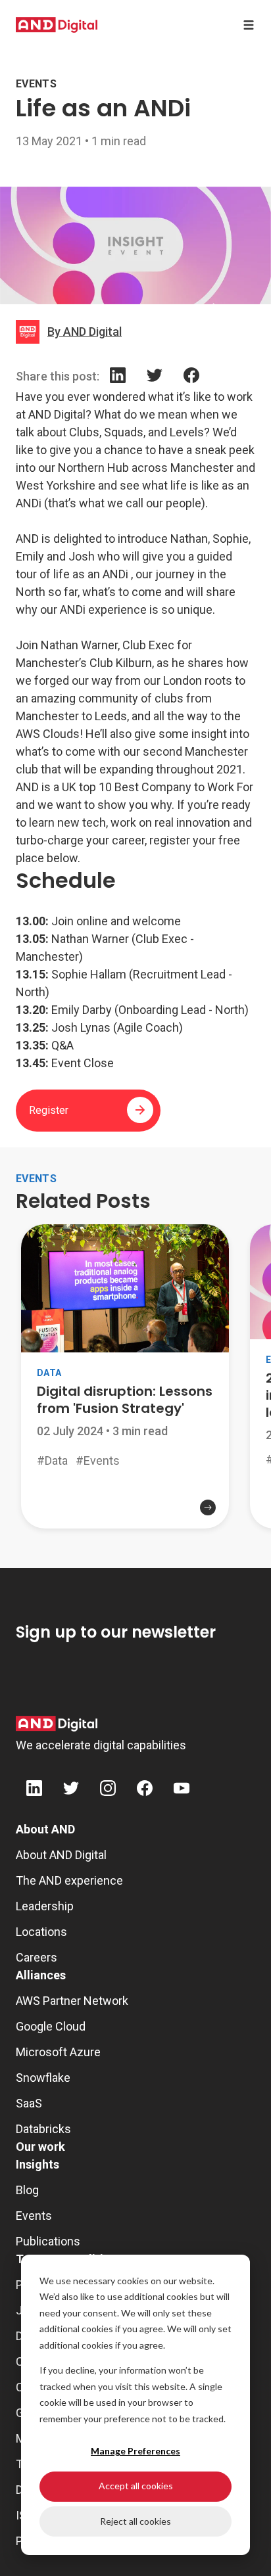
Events (34, 2216)
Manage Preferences (135, 2451)
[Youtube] (182, 1790)
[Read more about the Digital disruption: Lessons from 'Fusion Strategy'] (125, 1506)
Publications (48, 2241)
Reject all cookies (135, 2521)
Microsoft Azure (58, 2052)
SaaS (29, 2103)
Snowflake (43, 2078)
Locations (41, 1932)
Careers (37, 1957)
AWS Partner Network (72, 2001)
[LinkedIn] (118, 378)
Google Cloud (51, 2026)
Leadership (45, 1906)
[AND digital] (57, 25)
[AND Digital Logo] (57, 1724)
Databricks (43, 2129)
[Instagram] (108, 1790)
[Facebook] (191, 378)
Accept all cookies (136, 2486)
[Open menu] (249, 25)
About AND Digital (61, 1855)
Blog (27, 2190)
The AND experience (69, 1880)
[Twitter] (155, 378)
